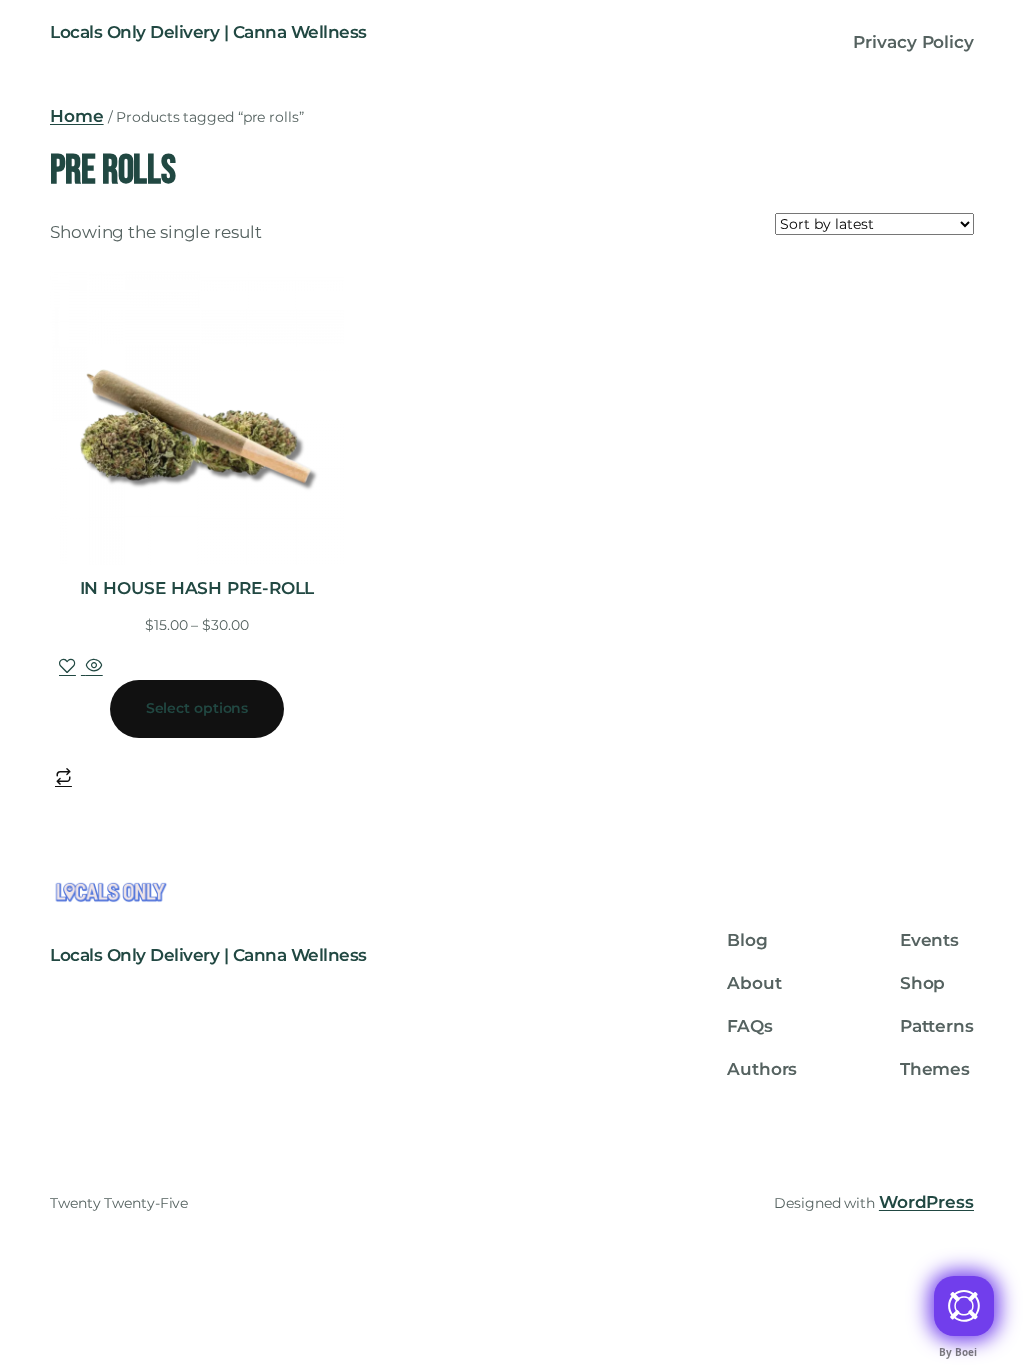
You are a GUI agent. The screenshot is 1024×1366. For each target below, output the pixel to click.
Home (77, 116)
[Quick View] (92, 667)
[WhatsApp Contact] (964, 1306)
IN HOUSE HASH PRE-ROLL (197, 588)
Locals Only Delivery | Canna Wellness (208, 32)
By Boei (957, 1352)
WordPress (926, 1202)
